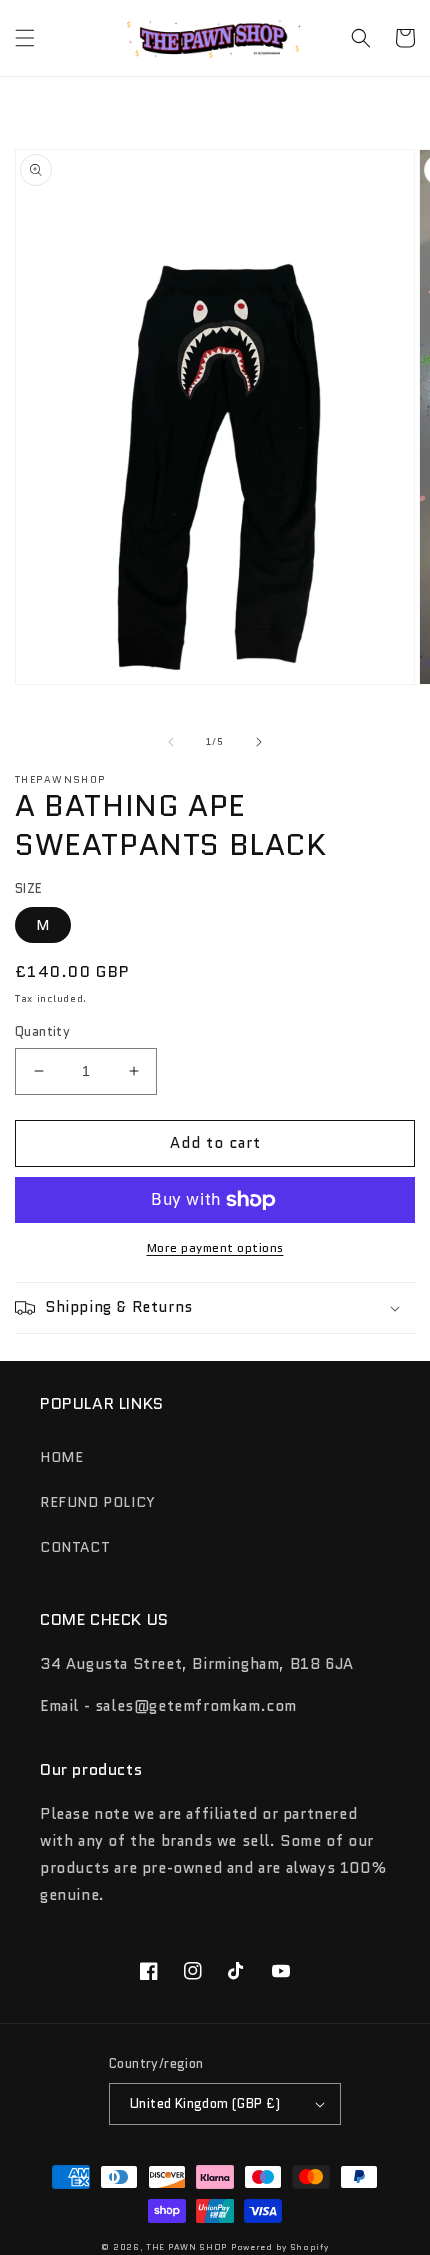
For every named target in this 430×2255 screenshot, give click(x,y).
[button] (25, 38)
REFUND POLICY (98, 1502)
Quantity (42, 1031)
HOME (61, 1457)
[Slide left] (171, 742)
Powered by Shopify (280, 2247)
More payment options (215, 1247)
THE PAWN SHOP (186, 2247)
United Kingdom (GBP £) (205, 2103)
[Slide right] (259, 742)
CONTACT (75, 1547)
